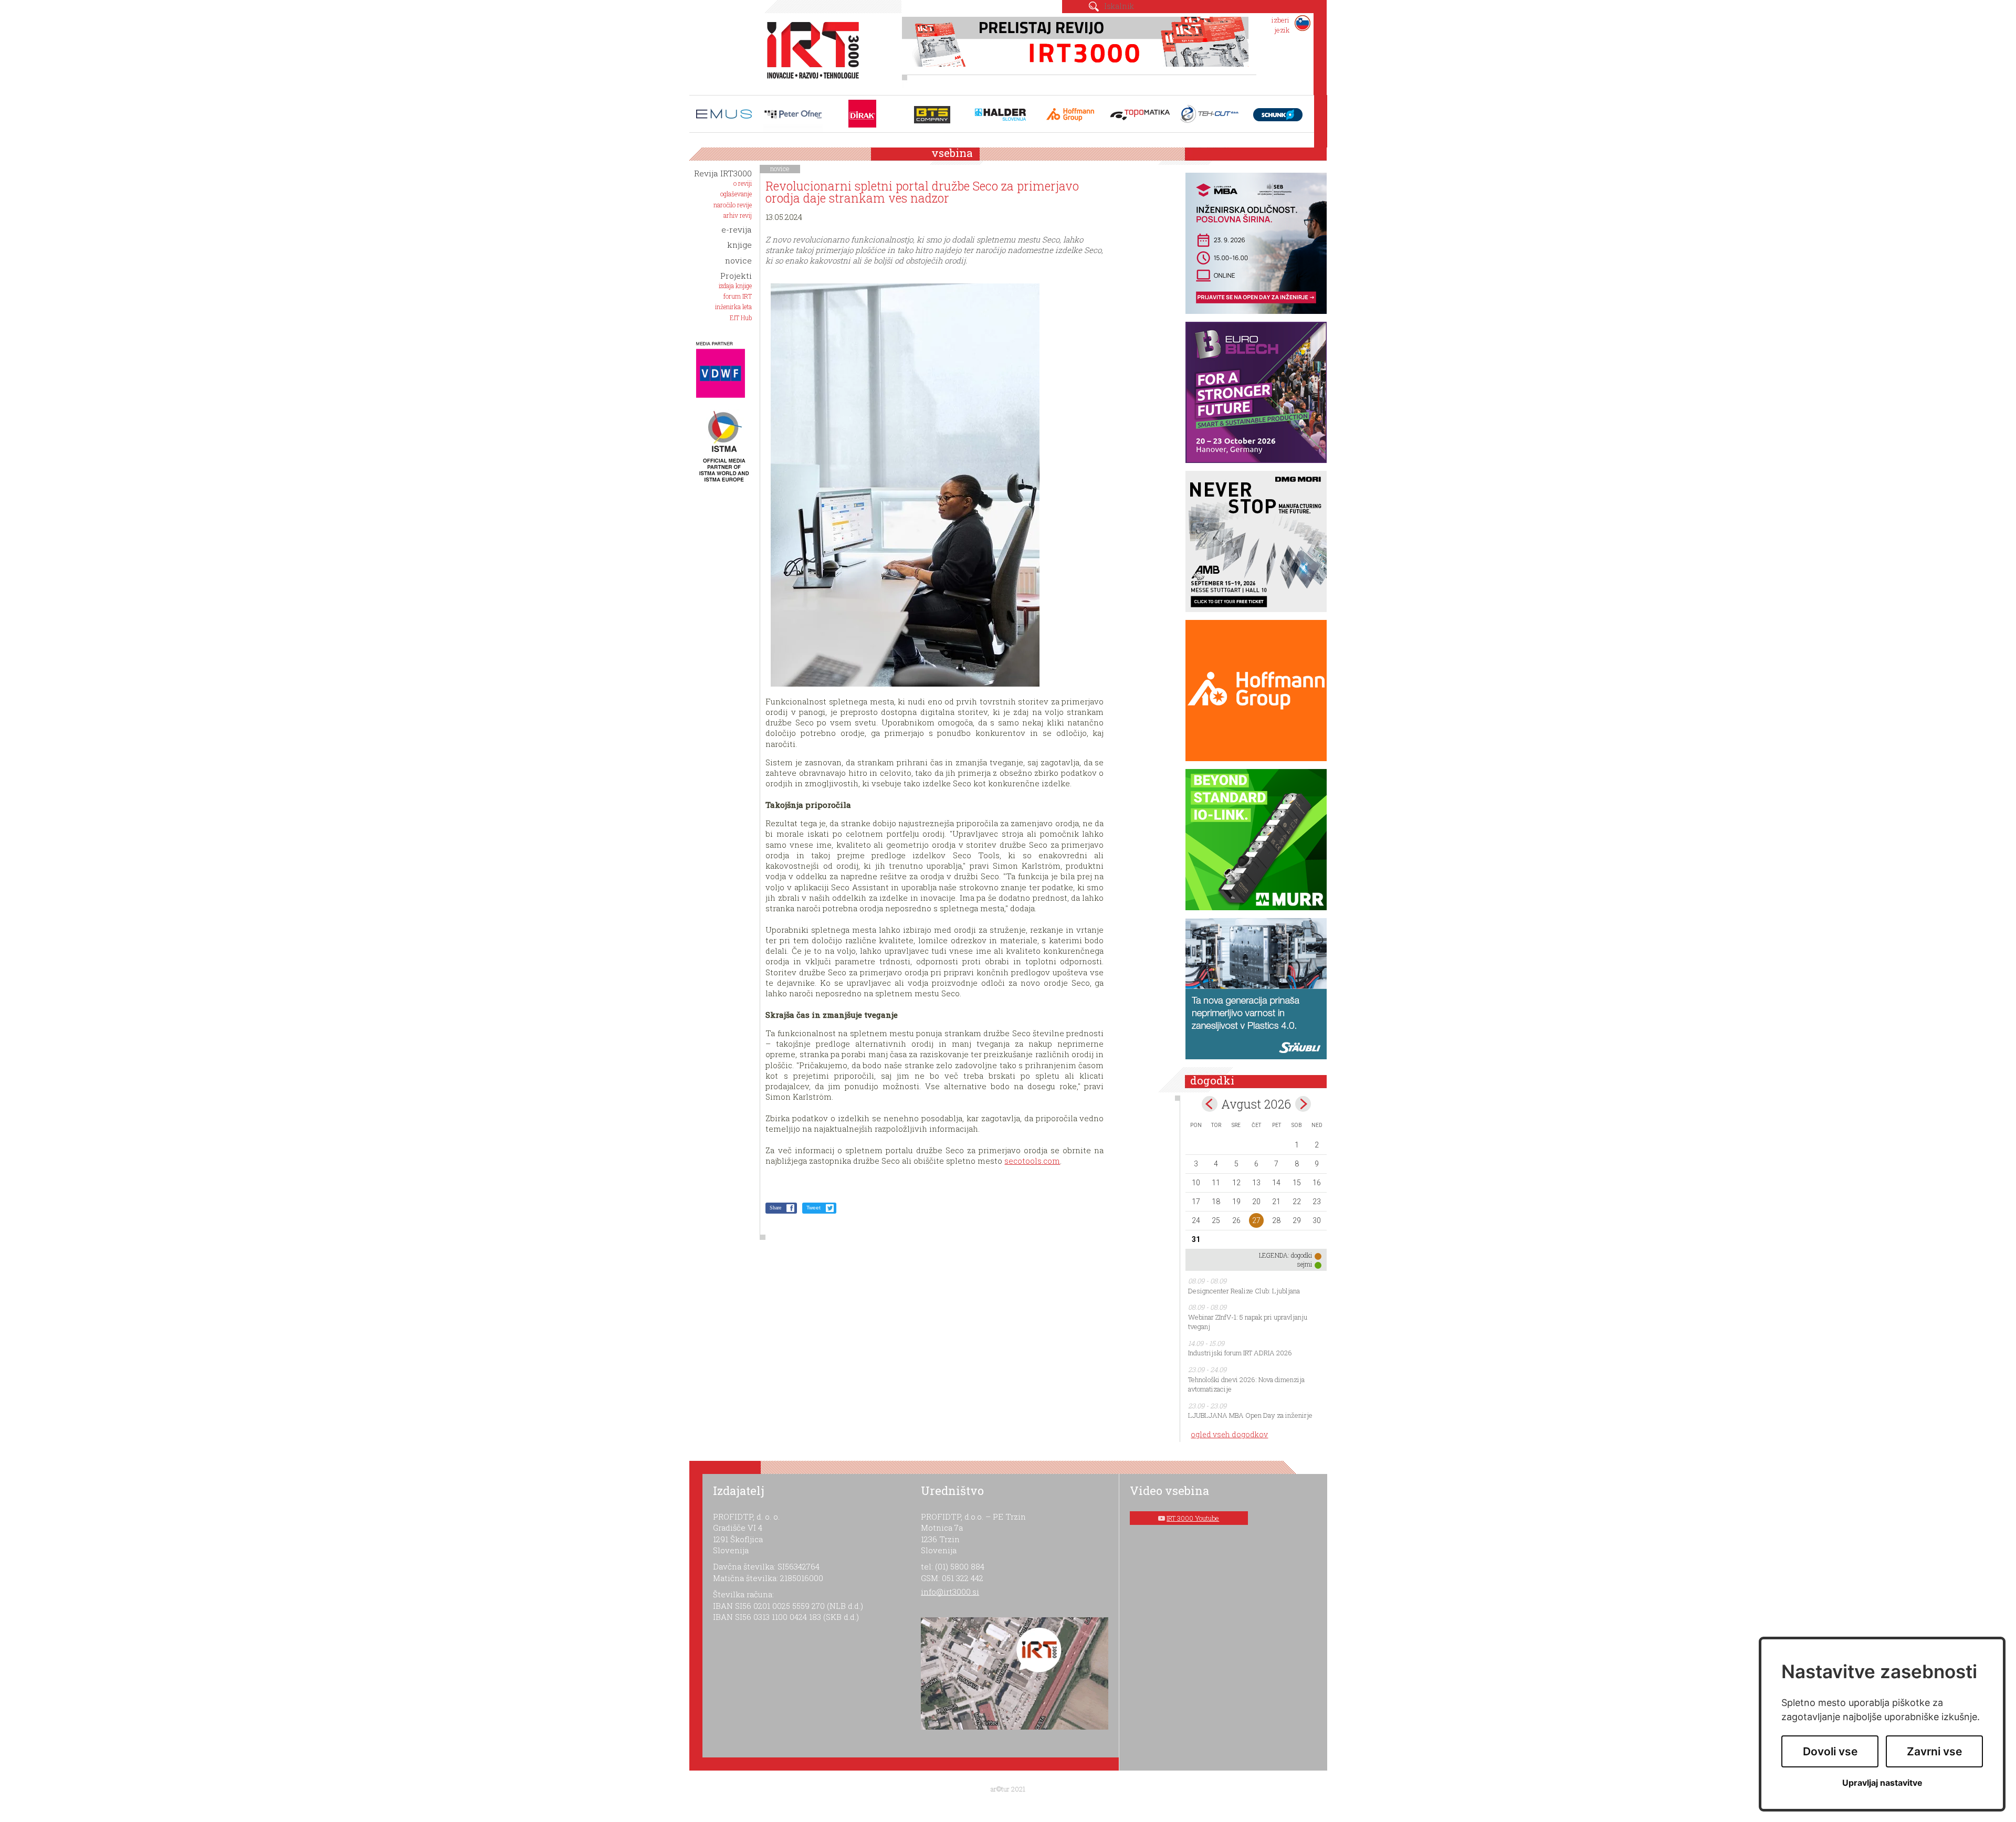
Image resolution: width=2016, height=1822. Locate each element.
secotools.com (1032, 1161)
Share (775, 1208)
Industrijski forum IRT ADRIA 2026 (1240, 1353)
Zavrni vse (1934, 1751)
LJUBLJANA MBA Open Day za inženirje (1250, 1415)
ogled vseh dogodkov (1229, 1434)
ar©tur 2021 (1008, 1789)
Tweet (813, 1208)
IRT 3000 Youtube (1193, 1518)
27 (1256, 1220)
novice (780, 168)
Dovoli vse (1830, 1751)
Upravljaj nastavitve (1882, 1783)
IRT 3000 (809, 51)
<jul (1210, 1104)
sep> (1303, 1104)
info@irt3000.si (950, 1592)
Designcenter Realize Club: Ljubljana (1244, 1291)
